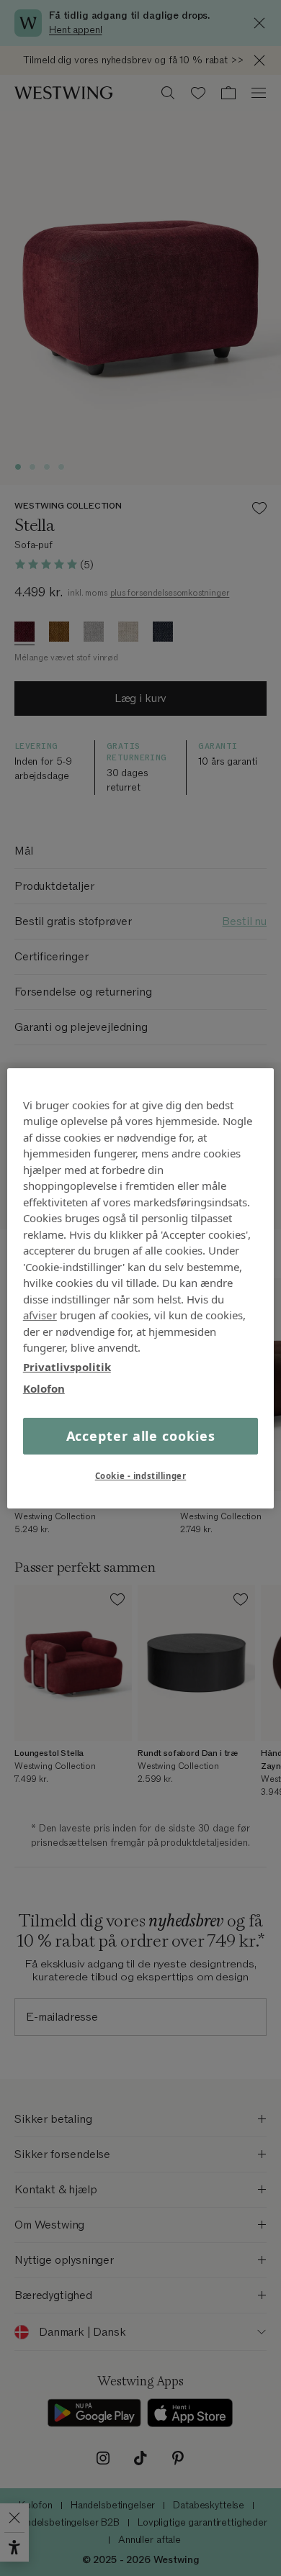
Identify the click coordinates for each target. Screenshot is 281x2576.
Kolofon (44, 1388)
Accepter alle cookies (141, 1435)
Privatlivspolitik (67, 1366)
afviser (40, 1315)
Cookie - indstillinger (141, 1476)
